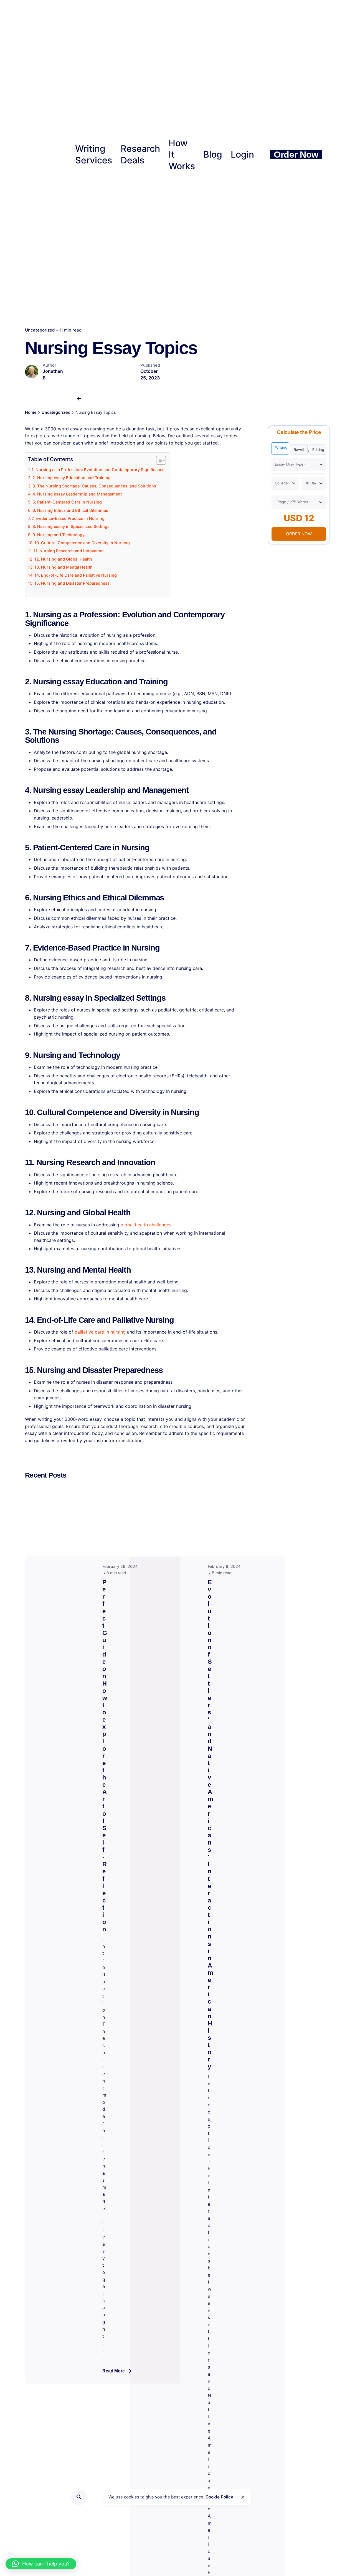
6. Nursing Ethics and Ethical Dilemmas (70, 510)
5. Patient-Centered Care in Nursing (67, 502)
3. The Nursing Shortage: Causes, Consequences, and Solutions (94, 486)
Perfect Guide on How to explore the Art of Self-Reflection (105, 1756)
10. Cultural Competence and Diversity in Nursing (82, 543)
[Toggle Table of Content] (158, 460)
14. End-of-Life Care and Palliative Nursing (76, 575)
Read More (114, 2371)
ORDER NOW (299, 534)
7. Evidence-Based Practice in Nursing (68, 518)
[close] (243, 2497)
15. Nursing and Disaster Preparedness (72, 583)
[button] (41, 2564)
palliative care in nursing (100, 1332)
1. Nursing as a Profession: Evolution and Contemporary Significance (98, 470)
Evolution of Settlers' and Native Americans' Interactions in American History (210, 1824)
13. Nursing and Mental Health (64, 567)
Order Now (296, 155)
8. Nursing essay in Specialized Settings (71, 526)
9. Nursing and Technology (59, 535)
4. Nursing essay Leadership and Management (77, 494)
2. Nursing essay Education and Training (72, 478)
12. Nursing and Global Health (63, 559)
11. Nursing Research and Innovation (69, 551)
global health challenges (146, 1225)
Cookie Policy (219, 2497)
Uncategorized (40, 330)
